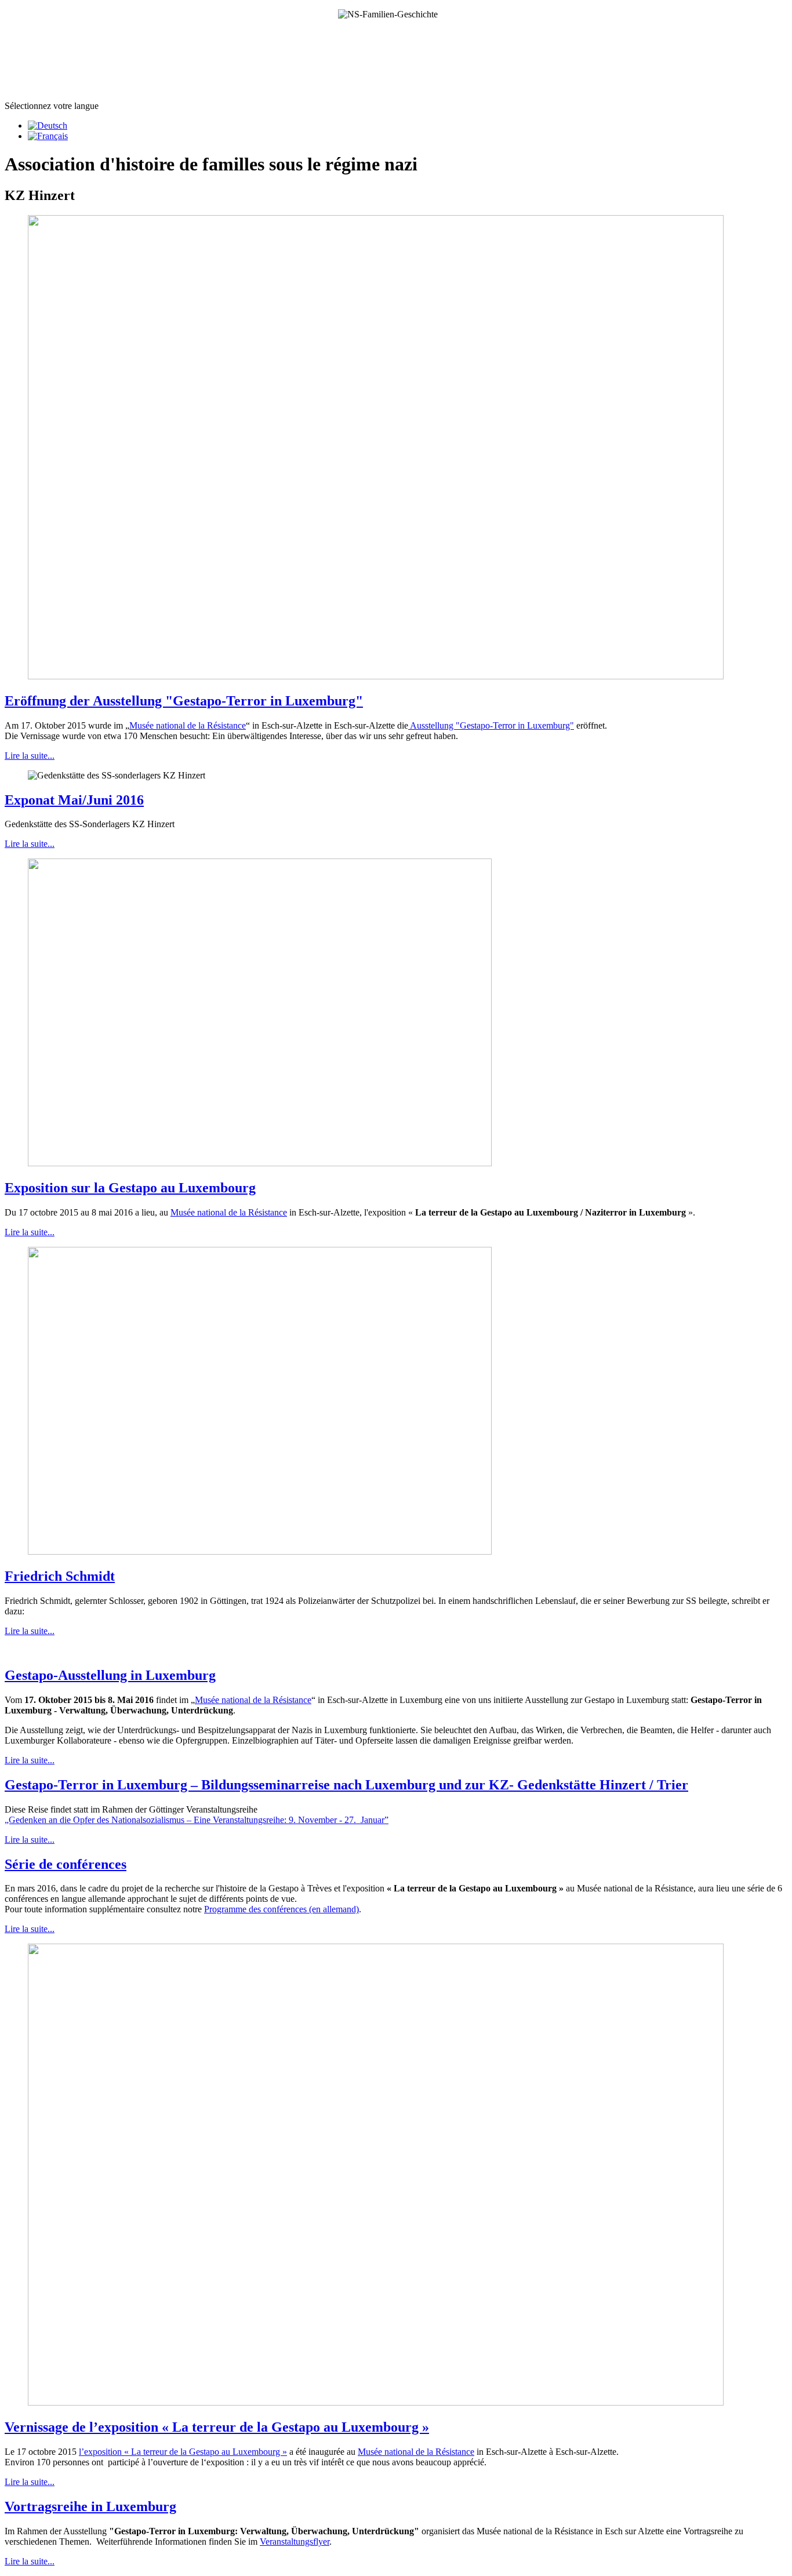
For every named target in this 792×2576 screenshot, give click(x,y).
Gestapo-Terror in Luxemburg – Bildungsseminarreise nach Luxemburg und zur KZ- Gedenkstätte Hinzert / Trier (346, 1785)
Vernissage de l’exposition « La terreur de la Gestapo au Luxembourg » (217, 2427)
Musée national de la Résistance (188, 725)
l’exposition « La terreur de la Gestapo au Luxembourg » (183, 2452)
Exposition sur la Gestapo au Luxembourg (130, 1188)
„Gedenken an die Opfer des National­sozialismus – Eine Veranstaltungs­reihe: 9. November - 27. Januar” (197, 1820)
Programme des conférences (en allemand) (281, 1909)
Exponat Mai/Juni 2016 (74, 800)
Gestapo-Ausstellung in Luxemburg (110, 1675)
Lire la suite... (30, 756)
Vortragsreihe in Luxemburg (90, 2506)
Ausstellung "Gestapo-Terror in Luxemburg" (491, 725)
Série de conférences (66, 1864)
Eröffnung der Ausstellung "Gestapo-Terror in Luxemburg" (184, 701)
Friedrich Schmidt (60, 1576)
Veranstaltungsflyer (295, 2542)
